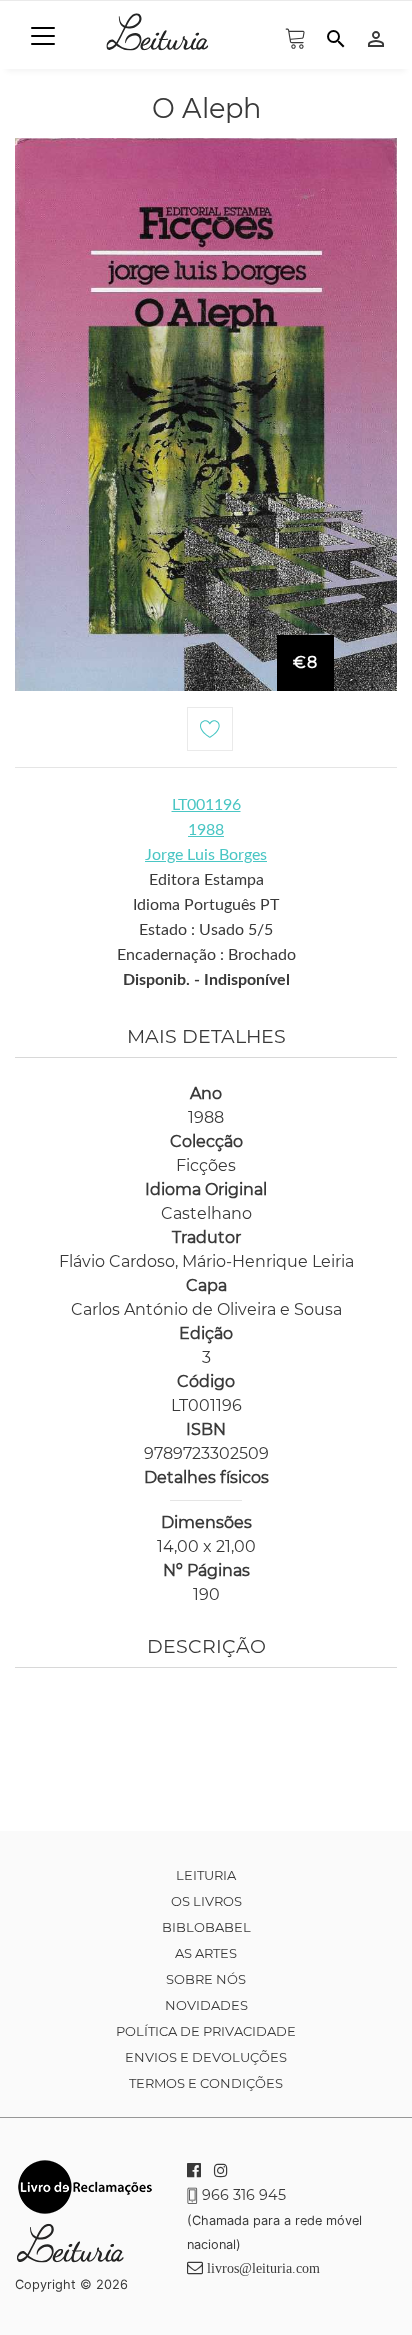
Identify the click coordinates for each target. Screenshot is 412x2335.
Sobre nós (206, 1979)
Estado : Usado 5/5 (206, 930)
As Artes (206, 1953)
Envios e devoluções (206, 2057)
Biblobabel (206, 1927)
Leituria (206, 1875)
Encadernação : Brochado (206, 955)
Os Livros (206, 1901)
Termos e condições (206, 2083)
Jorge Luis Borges (206, 855)
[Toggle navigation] (43, 36)
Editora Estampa (206, 880)
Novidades (206, 2005)
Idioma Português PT (206, 905)
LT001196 (206, 805)
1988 (206, 830)
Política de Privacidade (206, 2031)
